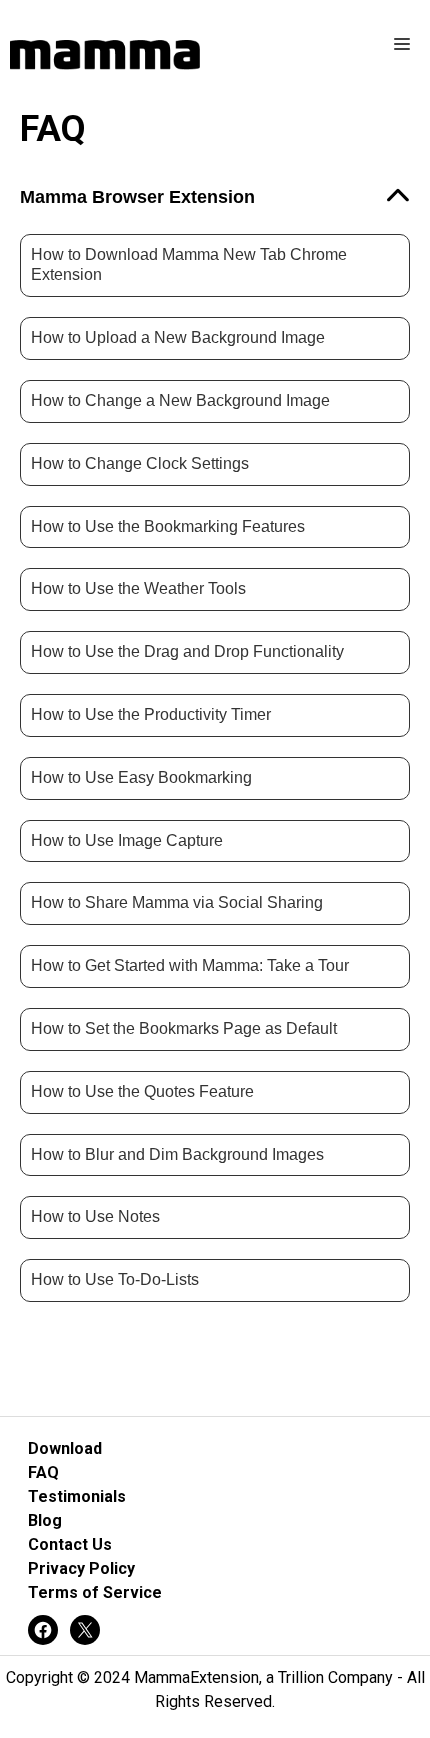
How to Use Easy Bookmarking (141, 777)
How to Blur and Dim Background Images (177, 1154)
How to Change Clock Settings (140, 463)
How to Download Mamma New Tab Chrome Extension (189, 265)
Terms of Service (95, 1592)
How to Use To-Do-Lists (115, 1279)
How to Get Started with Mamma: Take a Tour (190, 965)
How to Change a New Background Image (180, 400)
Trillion (301, 1677)
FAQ (43, 1472)
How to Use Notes (95, 1216)
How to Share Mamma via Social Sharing (177, 902)
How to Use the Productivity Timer (151, 714)
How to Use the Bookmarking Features (168, 526)
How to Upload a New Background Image (178, 337)
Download (65, 1448)
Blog (45, 1520)
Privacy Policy (81, 1568)
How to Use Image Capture (127, 840)
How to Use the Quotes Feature (142, 1091)
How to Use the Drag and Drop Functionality (187, 651)
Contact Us (70, 1544)
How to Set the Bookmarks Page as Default (184, 1028)
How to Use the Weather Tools (138, 588)
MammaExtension (196, 1677)
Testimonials (77, 1496)
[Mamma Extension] (105, 55)
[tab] (215, 197)
